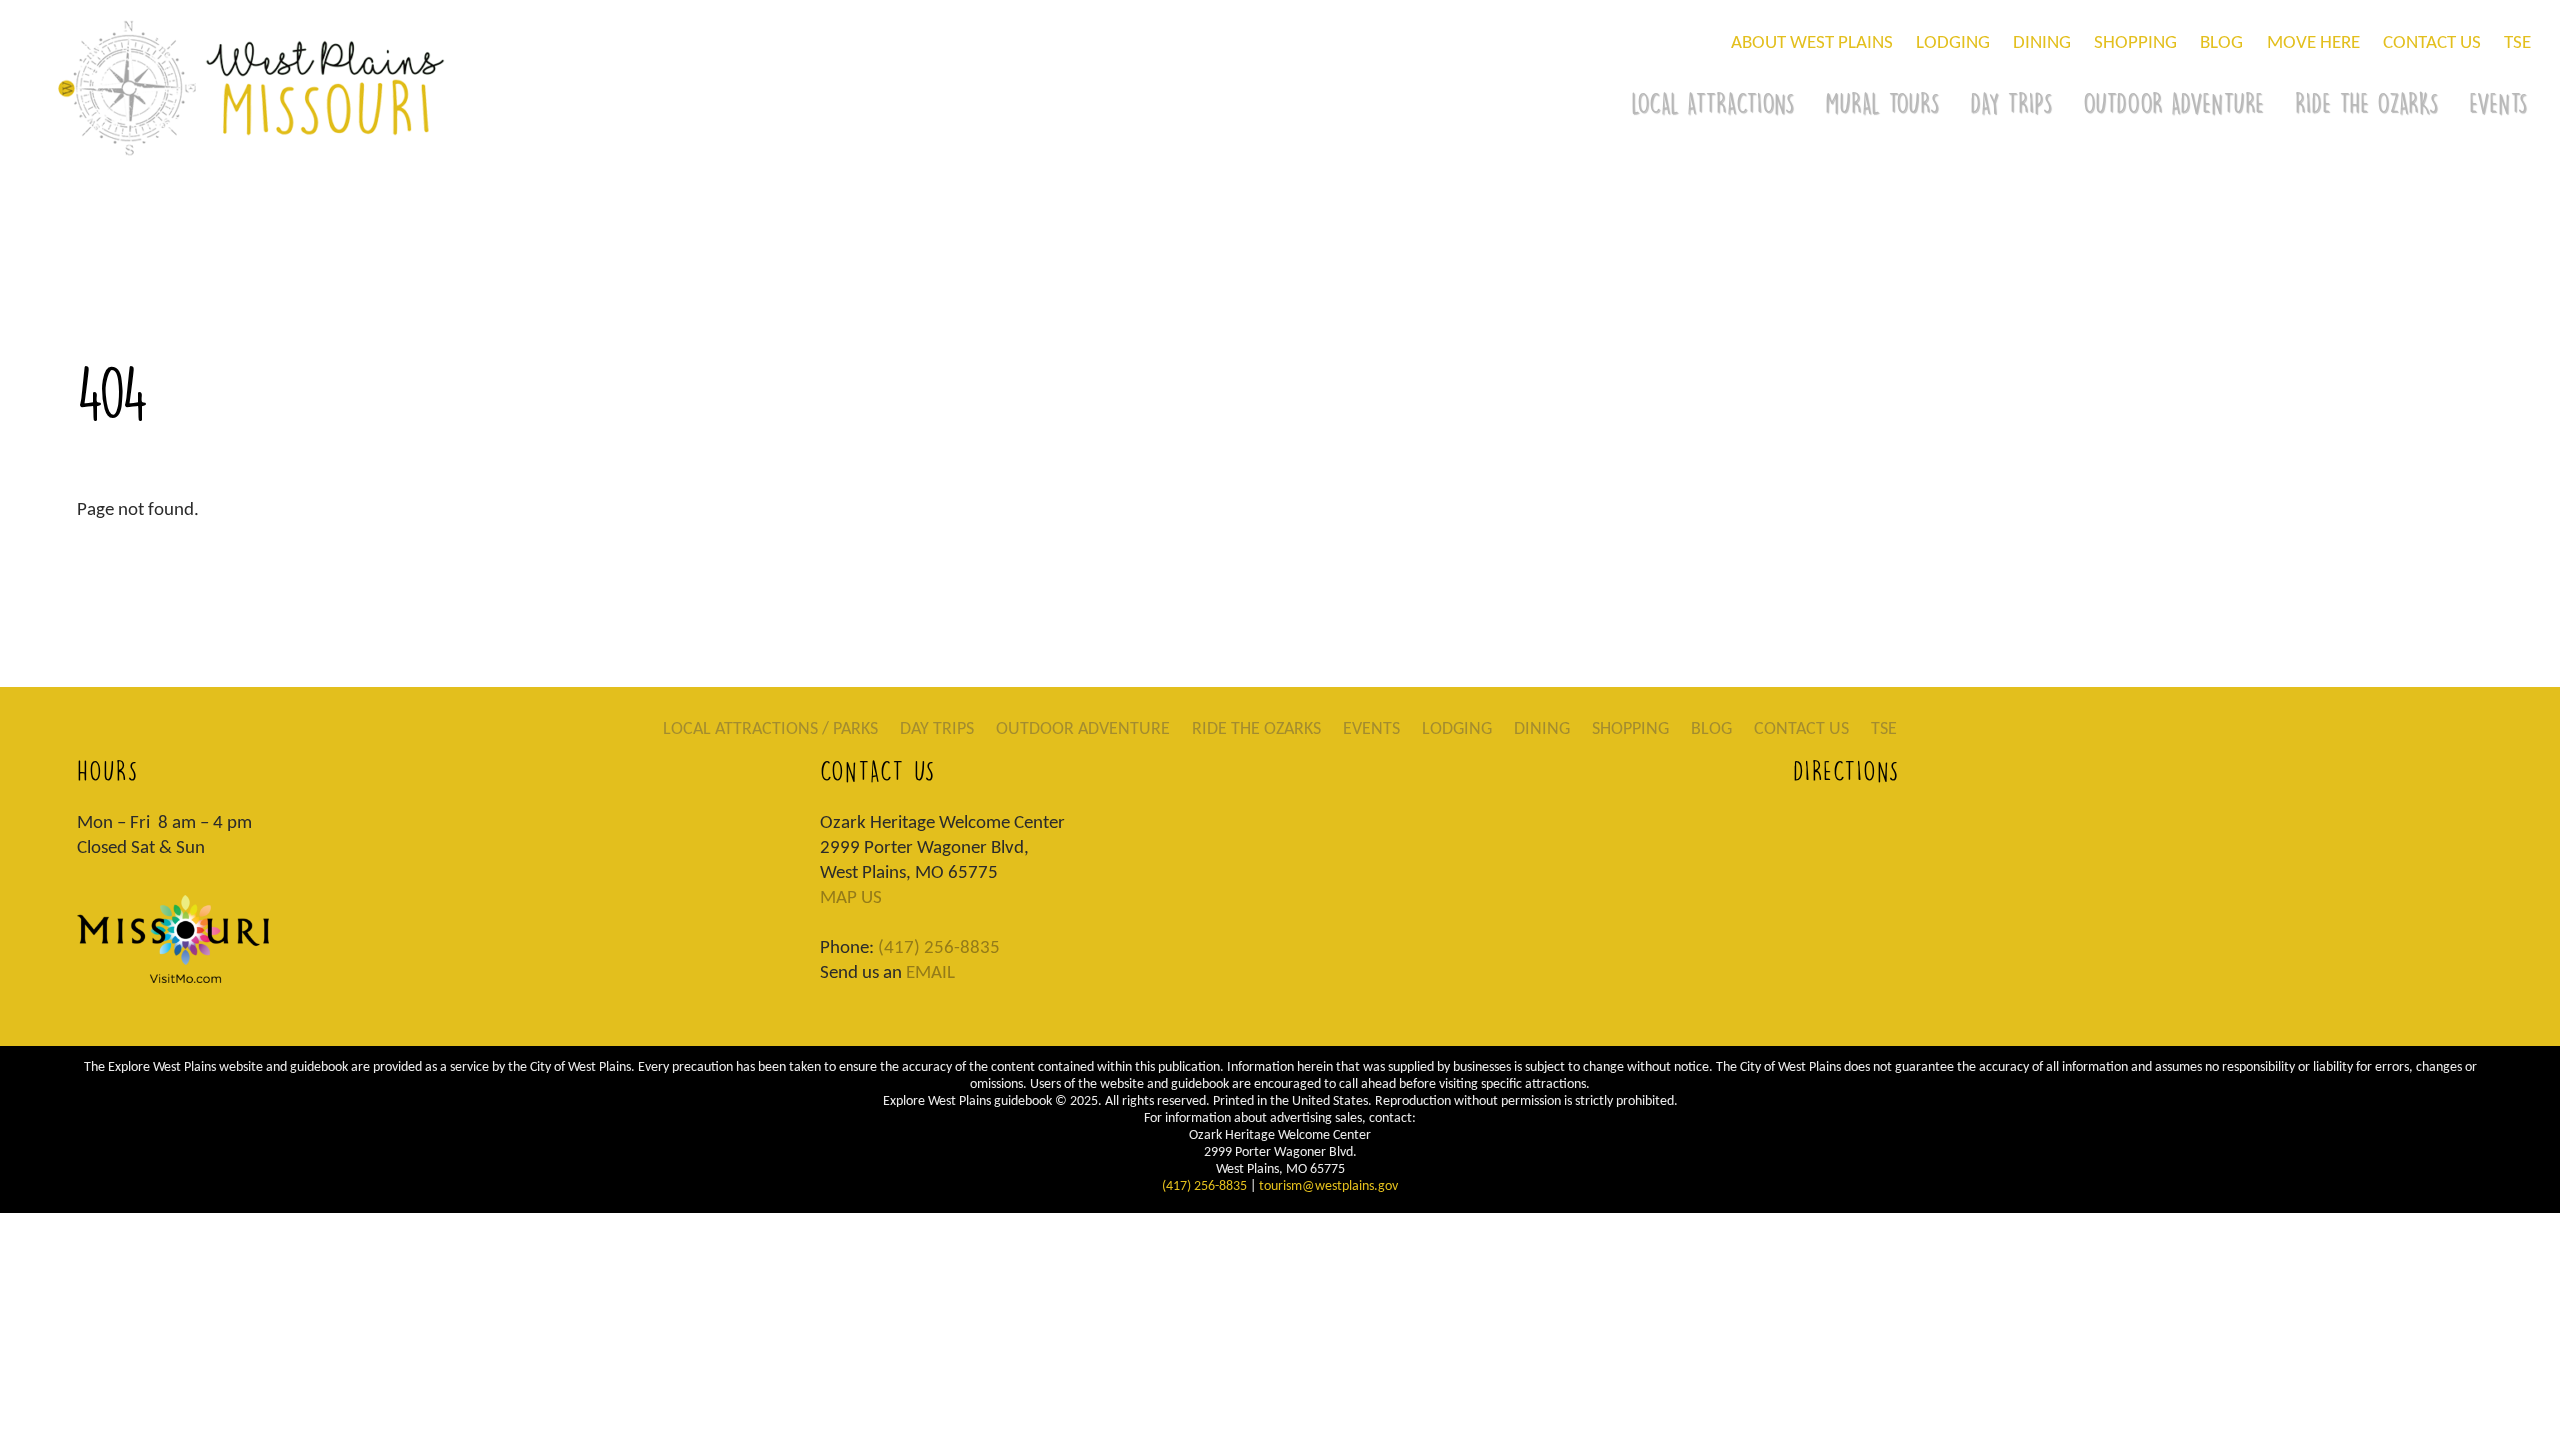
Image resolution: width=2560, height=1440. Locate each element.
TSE (2517, 43)
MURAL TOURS (1882, 103)
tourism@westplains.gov (1328, 1186)
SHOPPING (2135, 43)
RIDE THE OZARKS (2366, 103)
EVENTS (1371, 729)
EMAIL (930, 973)
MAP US (851, 898)
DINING (2042, 43)
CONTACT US (2432, 43)
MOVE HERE (2313, 43)
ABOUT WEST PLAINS (1812, 43)
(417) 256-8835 (939, 948)
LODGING (1953, 43)
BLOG (2221, 43)
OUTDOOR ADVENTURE (2173, 103)
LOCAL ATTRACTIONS (1712, 103)
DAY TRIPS (2011, 103)
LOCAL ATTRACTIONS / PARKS (770, 729)
